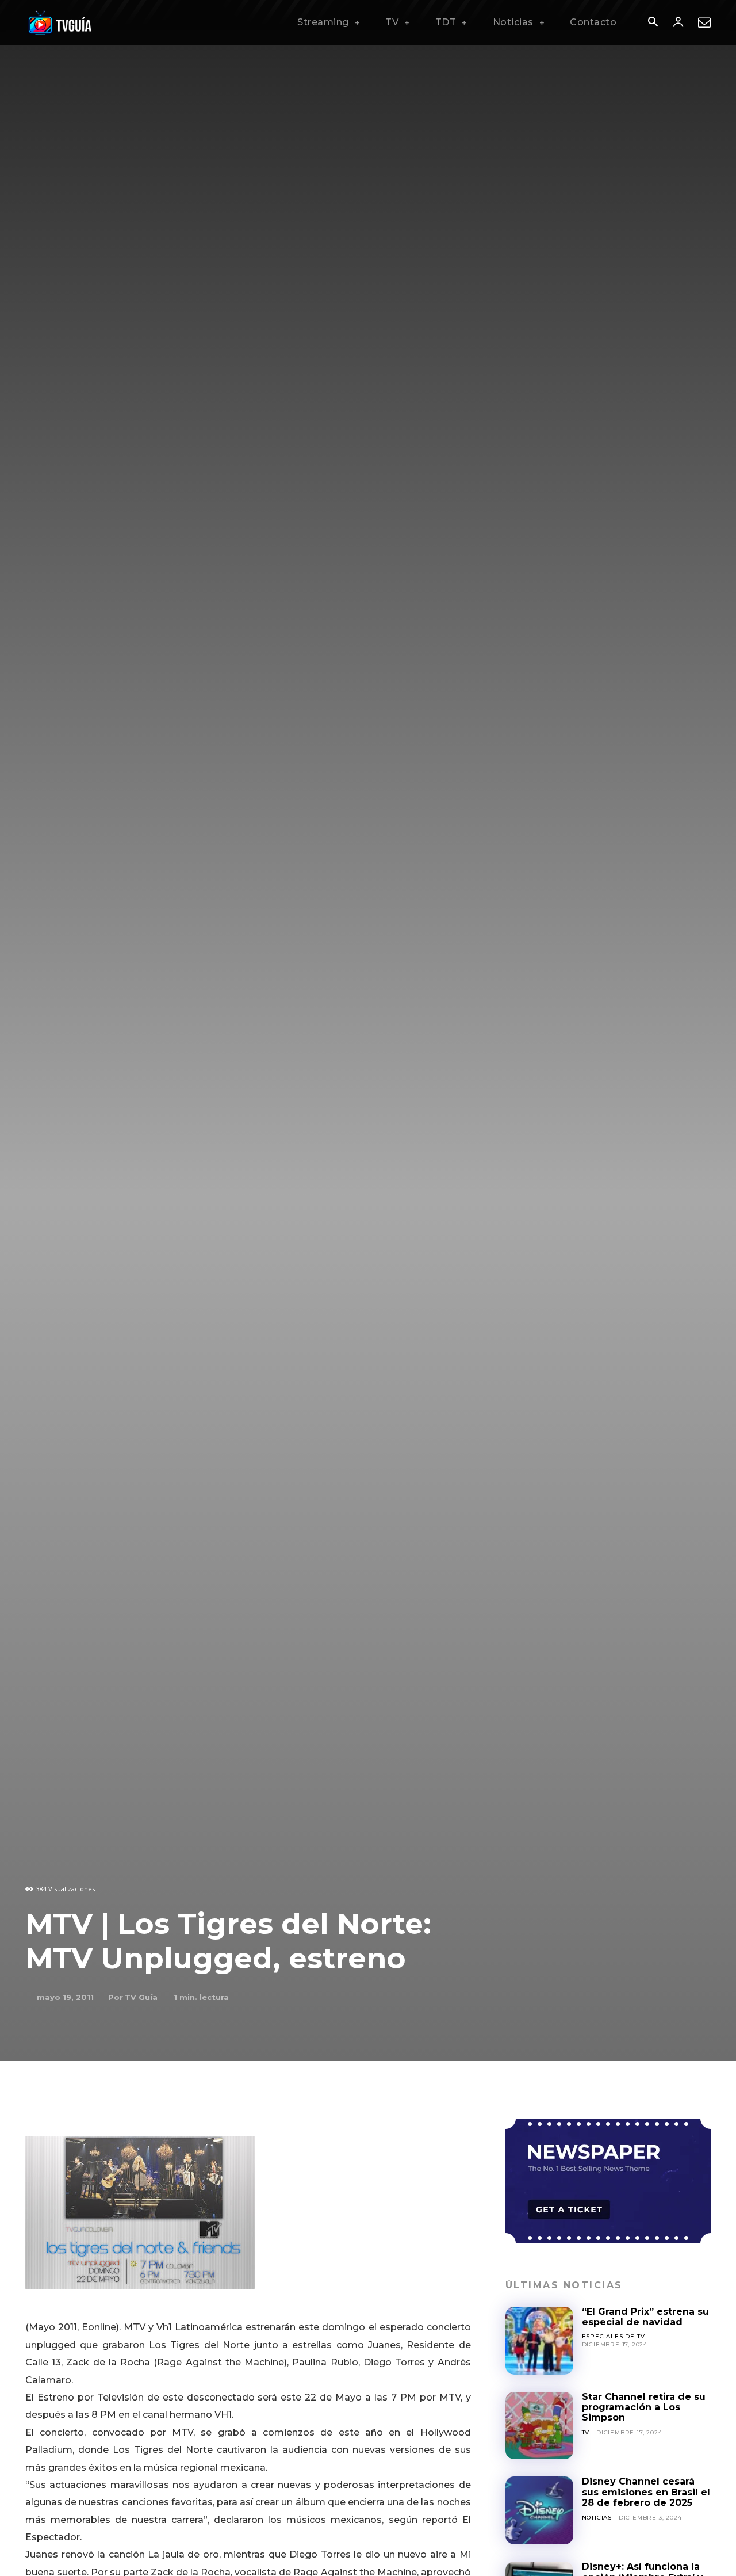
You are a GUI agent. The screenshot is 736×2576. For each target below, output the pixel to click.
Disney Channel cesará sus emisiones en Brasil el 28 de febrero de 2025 (646, 2492)
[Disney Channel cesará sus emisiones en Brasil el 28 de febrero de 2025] (539, 2510)
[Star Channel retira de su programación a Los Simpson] (539, 2426)
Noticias (597, 2518)
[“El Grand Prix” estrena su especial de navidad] (539, 2341)
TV (586, 2432)
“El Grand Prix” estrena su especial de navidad (645, 2317)
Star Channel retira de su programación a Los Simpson (644, 2407)
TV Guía (141, 1997)
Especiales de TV (614, 2336)
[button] (653, 23)
